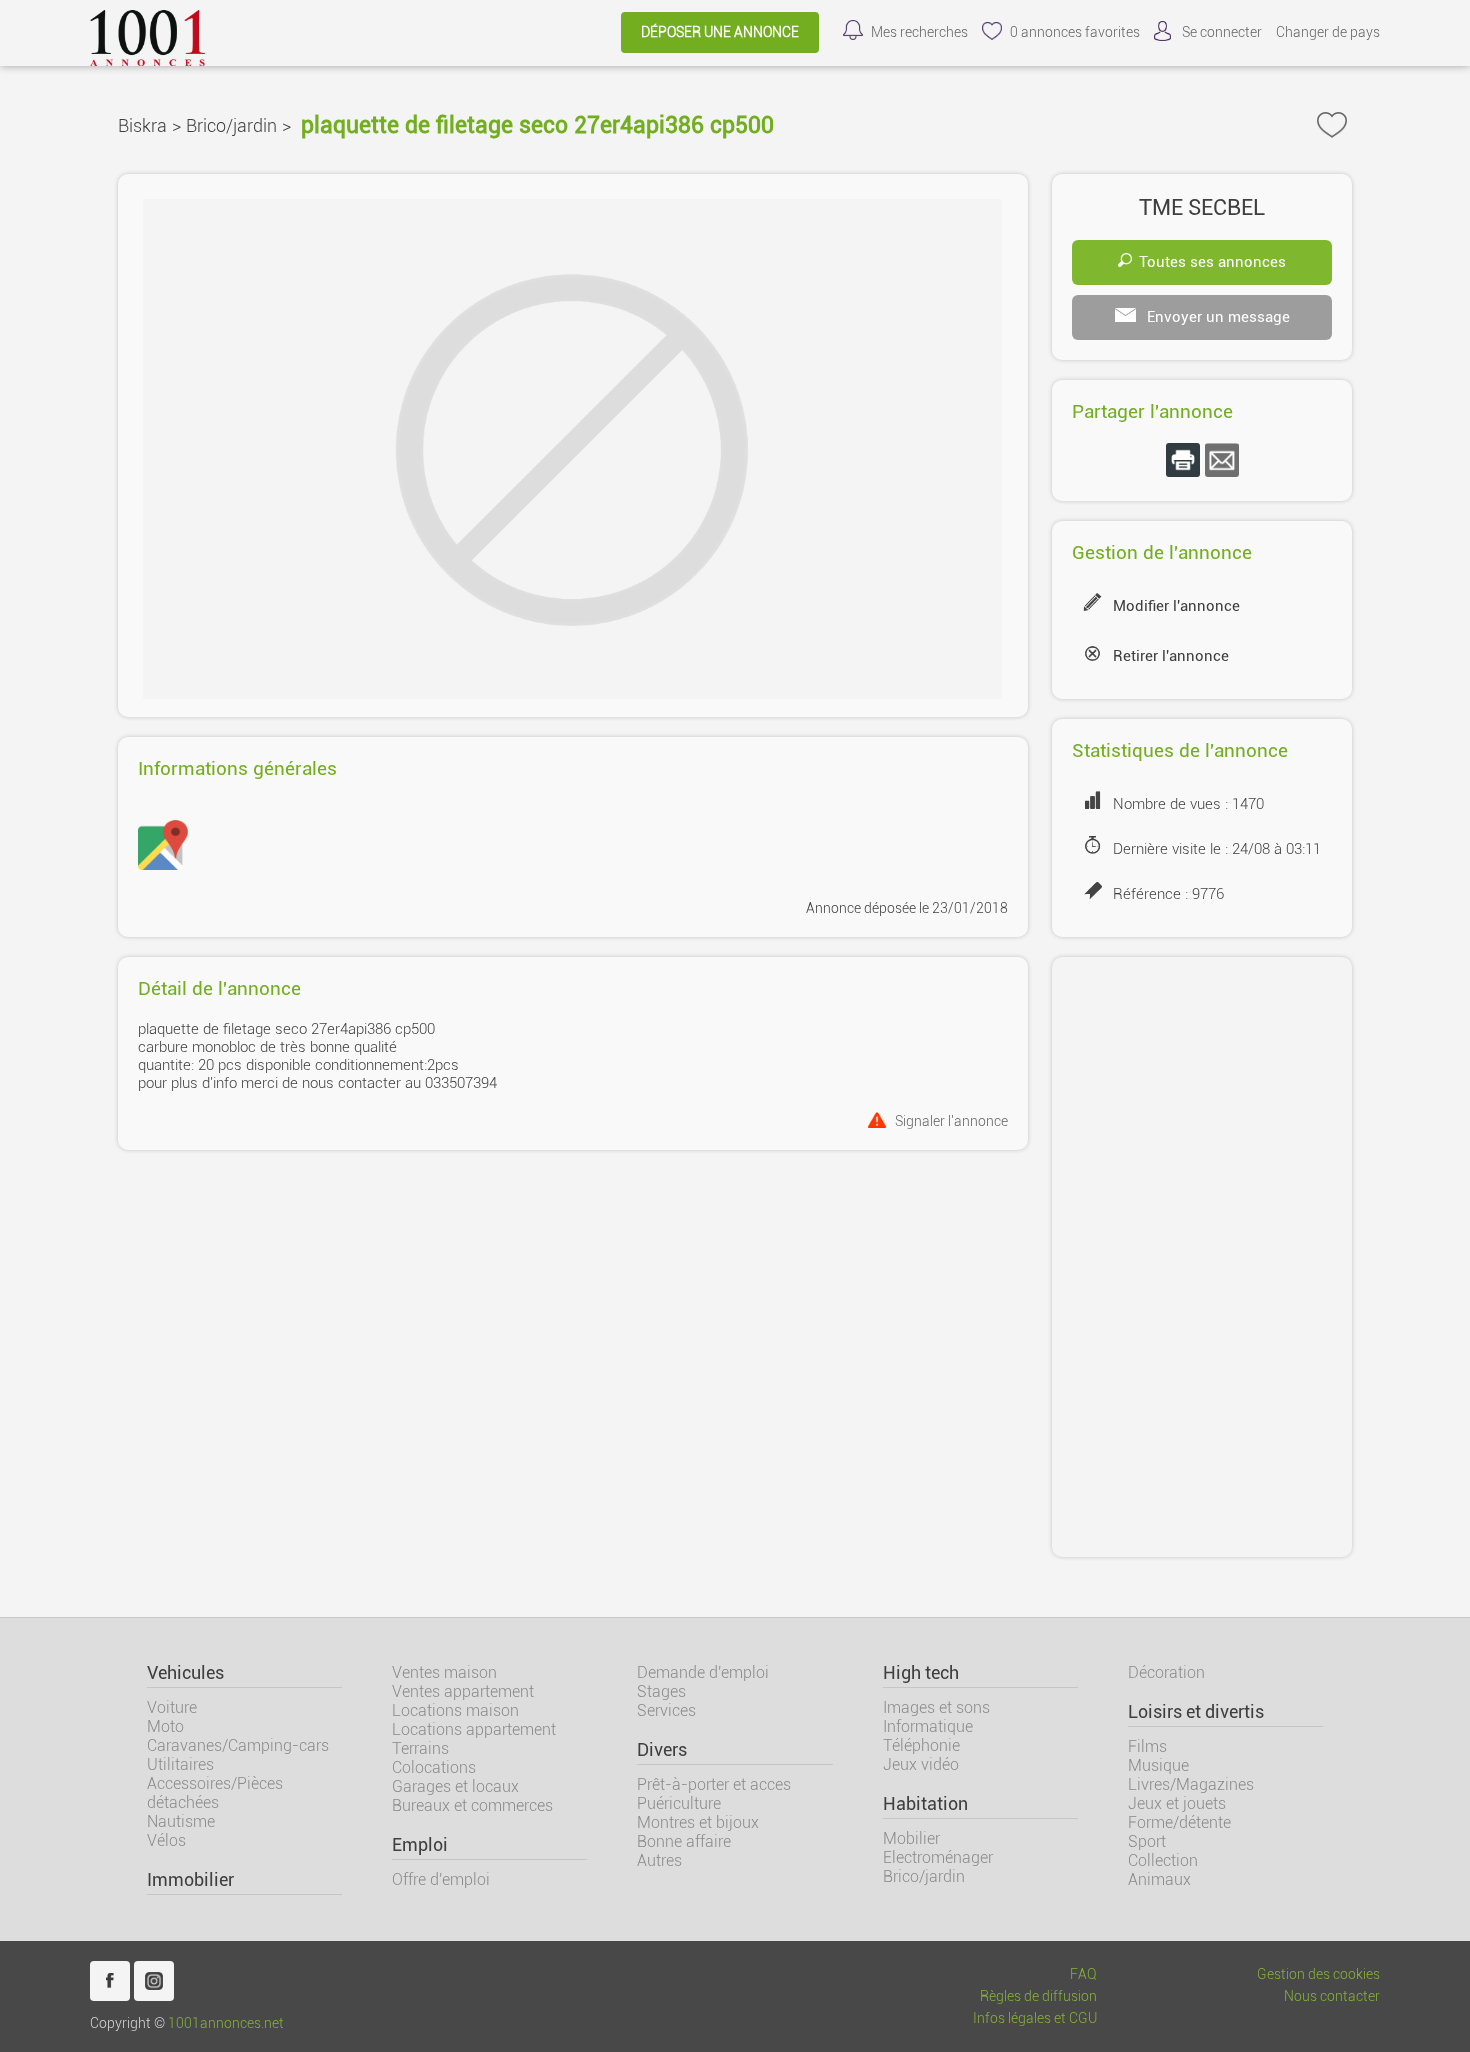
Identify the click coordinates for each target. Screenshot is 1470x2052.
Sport (1147, 1841)
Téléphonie (921, 1745)
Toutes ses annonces (1212, 262)
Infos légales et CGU (1035, 2018)
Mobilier (911, 1838)
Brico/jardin (231, 125)
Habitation (925, 1804)
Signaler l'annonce (951, 1120)
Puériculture (679, 1803)
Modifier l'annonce (1176, 606)
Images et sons (936, 1707)
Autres (659, 1860)
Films (1147, 1746)
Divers (662, 1750)
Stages (661, 1691)
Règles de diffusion (1038, 1996)
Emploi (420, 1845)
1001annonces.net (226, 2023)
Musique (1158, 1765)
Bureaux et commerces (472, 1805)
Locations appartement (474, 1729)
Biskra (142, 125)
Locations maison (455, 1710)
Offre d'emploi (441, 1879)
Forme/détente (1179, 1822)
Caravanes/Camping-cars (238, 1745)
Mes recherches (919, 32)
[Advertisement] (1202, 1257)
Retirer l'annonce (1171, 656)
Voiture (172, 1707)
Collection (1163, 1860)
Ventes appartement (463, 1691)
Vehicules (185, 1673)
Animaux (1159, 1879)
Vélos (166, 1840)
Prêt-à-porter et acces (714, 1784)
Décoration (1166, 1672)
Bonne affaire (684, 1841)
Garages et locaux (455, 1786)
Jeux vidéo (921, 1764)
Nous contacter (1332, 1996)
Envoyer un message (1216, 317)
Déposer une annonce (720, 32)
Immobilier (190, 1880)
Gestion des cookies (1318, 1974)
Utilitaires (180, 1764)
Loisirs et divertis (1196, 1712)
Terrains (420, 1748)
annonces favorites (1075, 32)
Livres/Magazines (1191, 1784)
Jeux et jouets (1177, 1803)
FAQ (1083, 1974)
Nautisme (181, 1821)
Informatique (928, 1726)
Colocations (434, 1767)
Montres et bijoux (698, 1822)
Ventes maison (444, 1672)
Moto (165, 1726)
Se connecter (1222, 32)
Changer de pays (1328, 32)
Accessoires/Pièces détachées (215, 1793)
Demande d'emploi (703, 1672)
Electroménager (938, 1857)
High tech (921, 1673)
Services (666, 1710)
